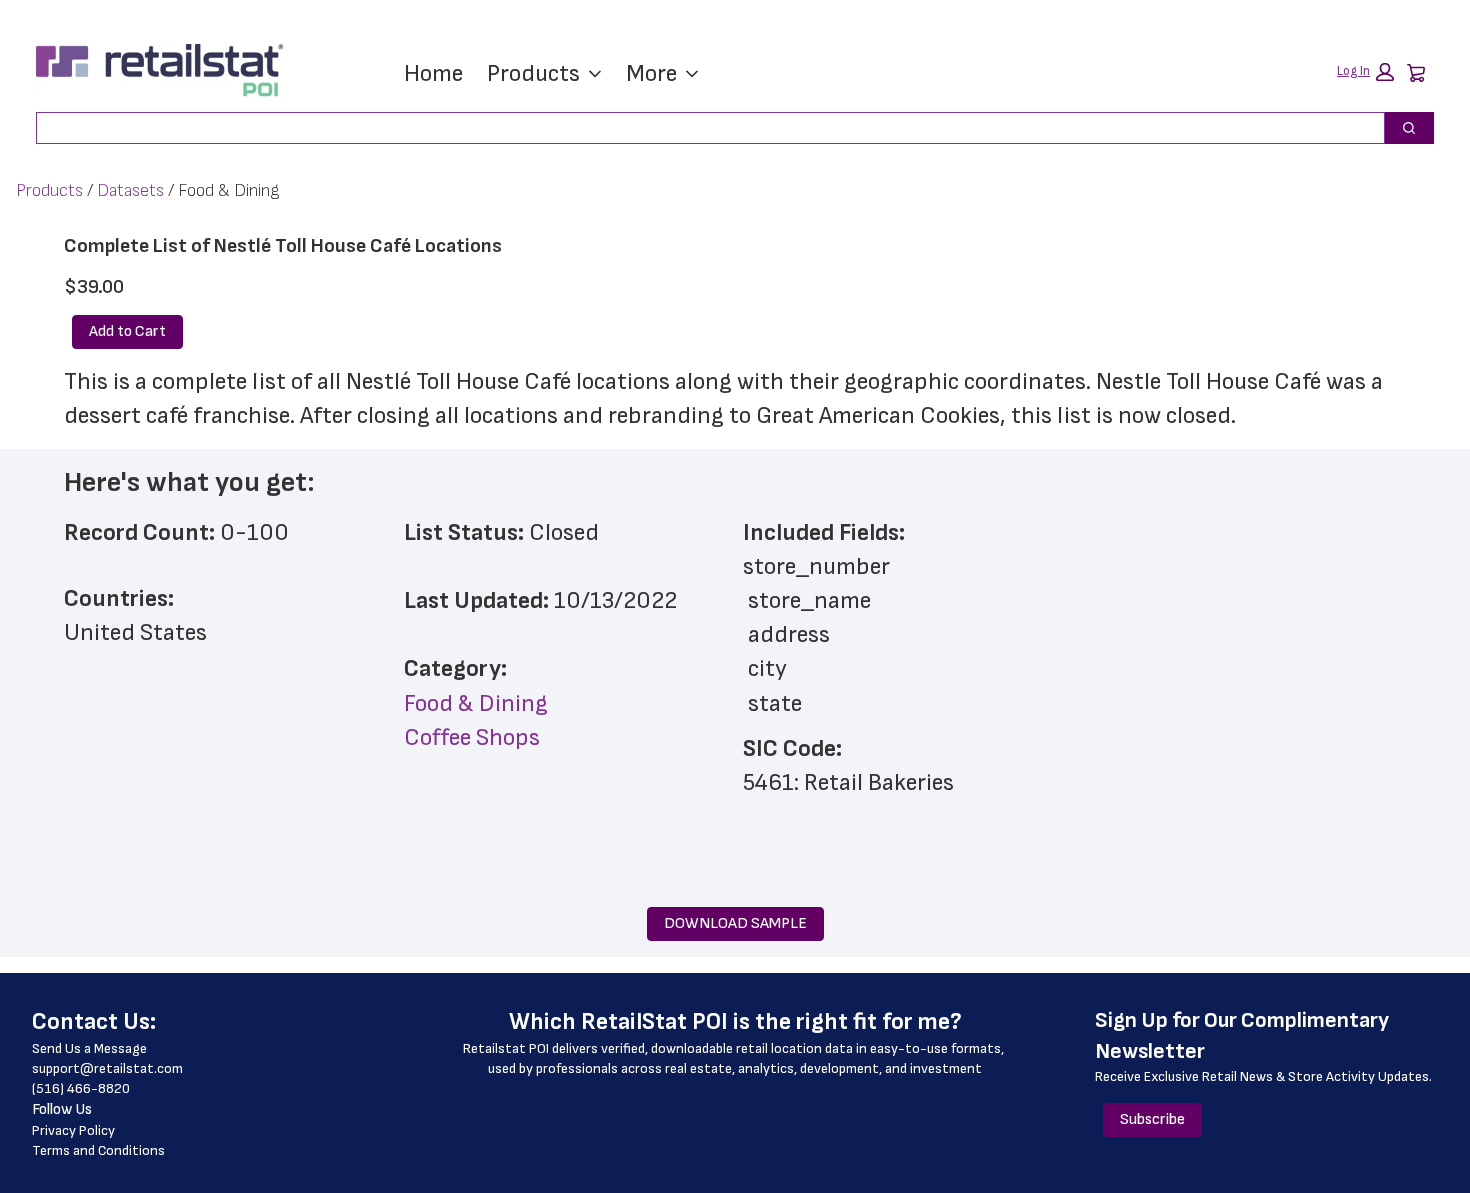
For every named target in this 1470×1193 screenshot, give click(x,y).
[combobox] (702, 128)
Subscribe (1152, 1119)
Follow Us (62, 1109)
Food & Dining (476, 703)
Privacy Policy (73, 1130)
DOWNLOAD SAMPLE (735, 923)
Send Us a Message (89, 1048)
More (651, 73)
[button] (1365, 72)
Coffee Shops (472, 737)
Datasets (130, 190)
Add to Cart (127, 331)
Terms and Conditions (98, 1150)
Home (433, 73)
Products (533, 73)
